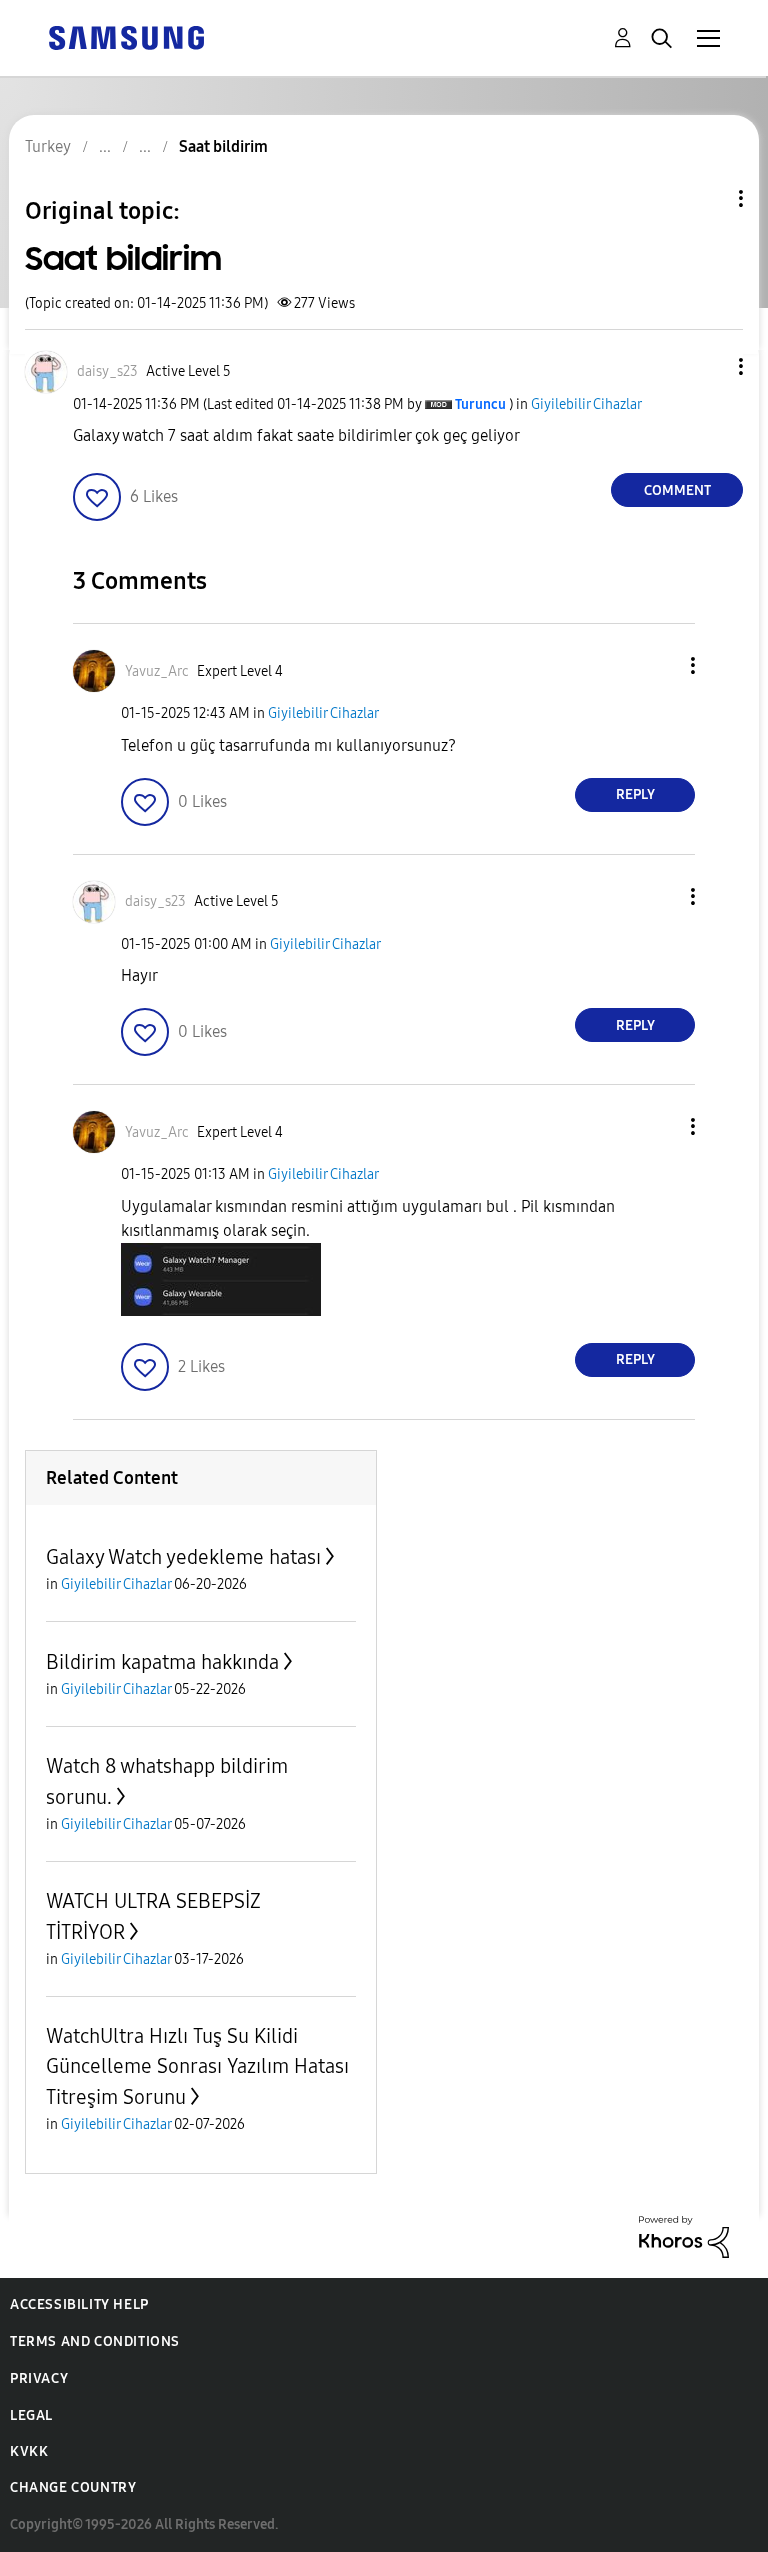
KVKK (29, 2451)
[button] (708, 366)
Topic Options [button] (707, 198)
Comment (677, 490)
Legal (31, 2415)
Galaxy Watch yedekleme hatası (183, 1557)
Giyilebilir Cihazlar (586, 404)
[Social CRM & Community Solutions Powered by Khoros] (684, 2235)
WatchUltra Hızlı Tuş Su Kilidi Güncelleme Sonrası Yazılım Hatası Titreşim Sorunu (197, 2066)
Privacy (39, 2378)
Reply (635, 794)
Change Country (73, 2487)
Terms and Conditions (95, 2341)
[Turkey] (126, 36)
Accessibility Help (79, 2304)
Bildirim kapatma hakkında (162, 1662)
